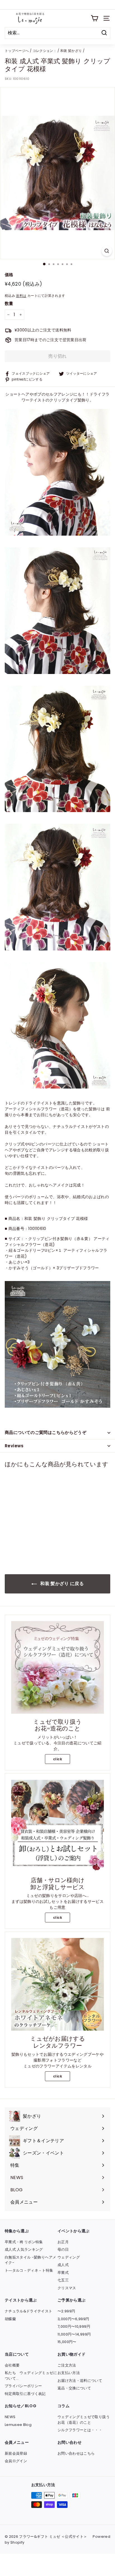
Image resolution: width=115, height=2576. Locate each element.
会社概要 (12, 2365)
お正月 (63, 2242)
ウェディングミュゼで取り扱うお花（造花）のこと (84, 2420)
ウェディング (69, 2257)
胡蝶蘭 (10, 2319)
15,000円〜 (67, 2342)
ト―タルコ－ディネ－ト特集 (29, 2270)
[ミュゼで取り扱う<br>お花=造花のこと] (57, 1667)
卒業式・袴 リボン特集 (24, 2242)
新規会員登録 (16, 2453)
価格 (9, 275)
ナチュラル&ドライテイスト (29, 2311)
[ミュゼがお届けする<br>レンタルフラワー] (57, 1984)
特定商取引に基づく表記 (25, 2394)
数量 (9, 303)
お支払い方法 (69, 2373)
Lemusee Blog (18, 2425)
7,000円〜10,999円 (74, 2326)
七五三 (63, 2280)
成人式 (63, 2265)
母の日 (63, 2249)
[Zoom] (107, 251)
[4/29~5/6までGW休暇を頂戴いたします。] (57, 5)
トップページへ (17, 51)
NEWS (10, 2417)
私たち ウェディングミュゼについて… (31, 2376)
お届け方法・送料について (80, 2381)
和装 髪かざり (71, 51)
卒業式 (63, 2273)
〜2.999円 (66, 2311)
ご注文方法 (67, 2365)
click (57, 1759)
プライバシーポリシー (23, 2386)
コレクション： (45, 51)
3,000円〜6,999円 (73, 2319)
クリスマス (67, 2288)
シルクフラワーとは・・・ (80, 2430)
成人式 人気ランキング (24, 2249)
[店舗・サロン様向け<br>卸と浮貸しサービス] (57, 1826)
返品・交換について (74, 2388)
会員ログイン (16, 2461)
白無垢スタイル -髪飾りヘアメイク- (30, 2260)
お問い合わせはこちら (76, 2453)
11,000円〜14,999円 (74, 2334)
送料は (21, 296)
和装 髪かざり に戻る (61, 1584)
